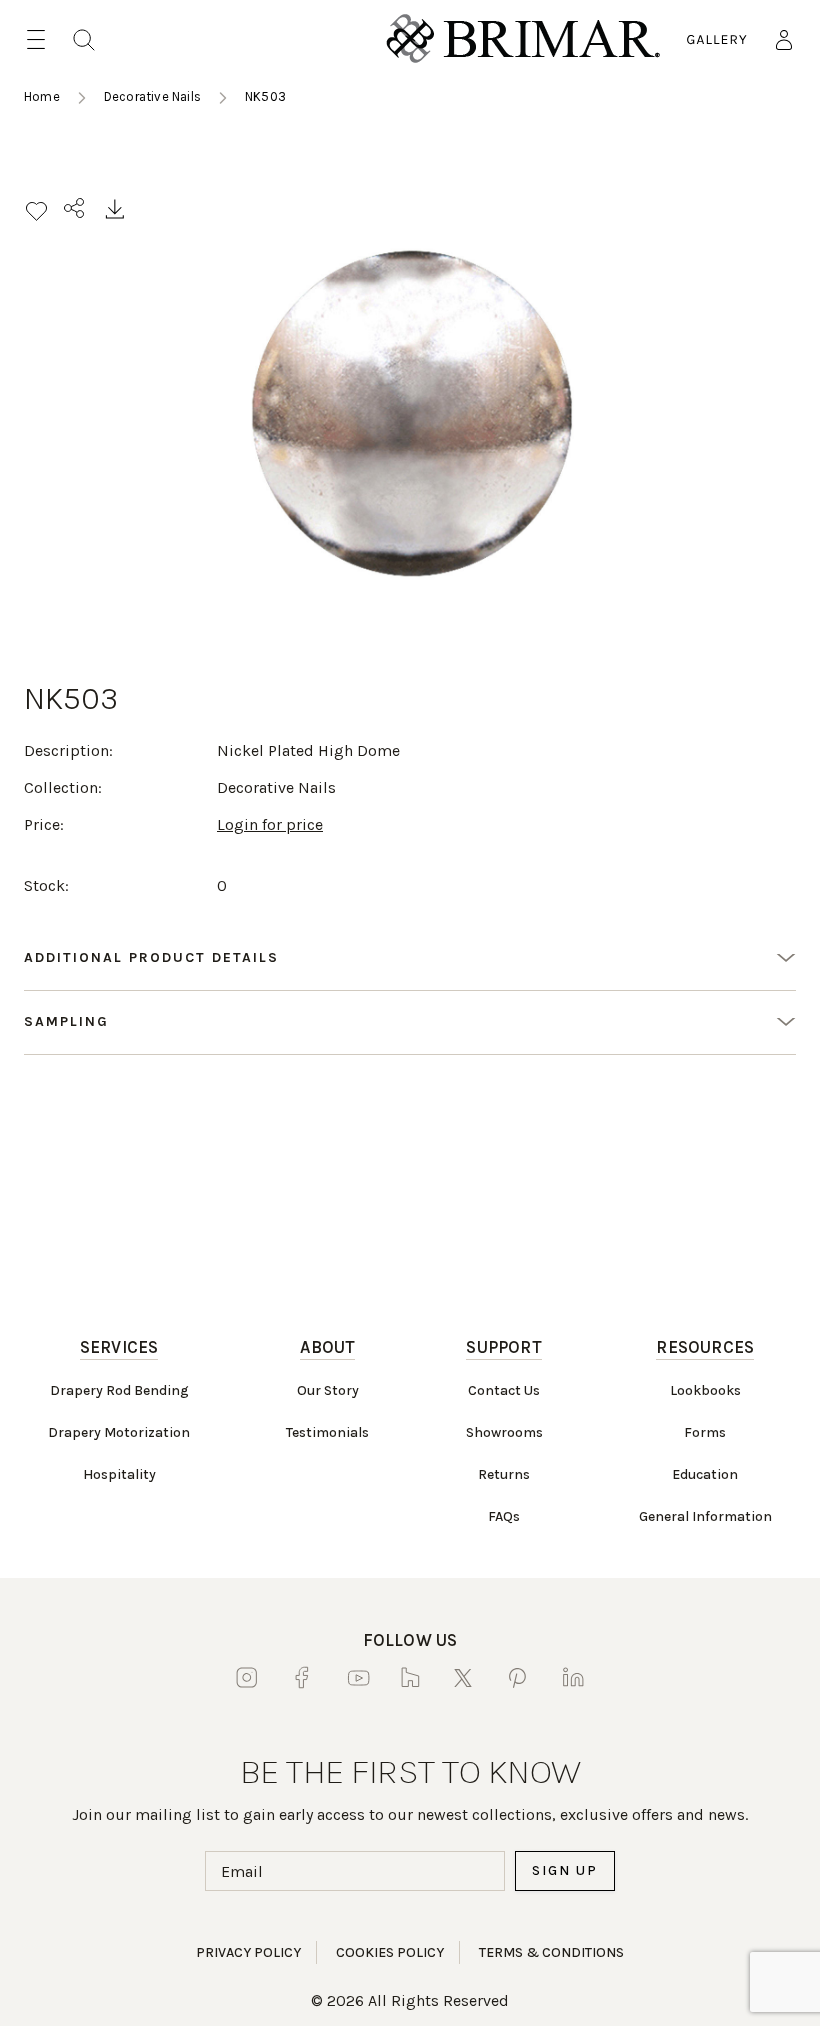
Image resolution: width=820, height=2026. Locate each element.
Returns (504, 1474)
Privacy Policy (248, 1952)
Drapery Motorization (119, 1432)
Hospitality (119, 1474)
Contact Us (504, 1390)
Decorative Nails (152, 96)
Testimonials (327, 1432)
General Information (705, 1516)
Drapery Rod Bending (119, 1390)
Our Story (328, 1390)
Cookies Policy (390, 1952)
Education (705, 1474)
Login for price (270, 824)
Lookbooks (705, 1390)
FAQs (504, 1516)
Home (42, 96)
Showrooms (504, 1432)
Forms (705, 1432)
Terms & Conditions (551, 1952)
